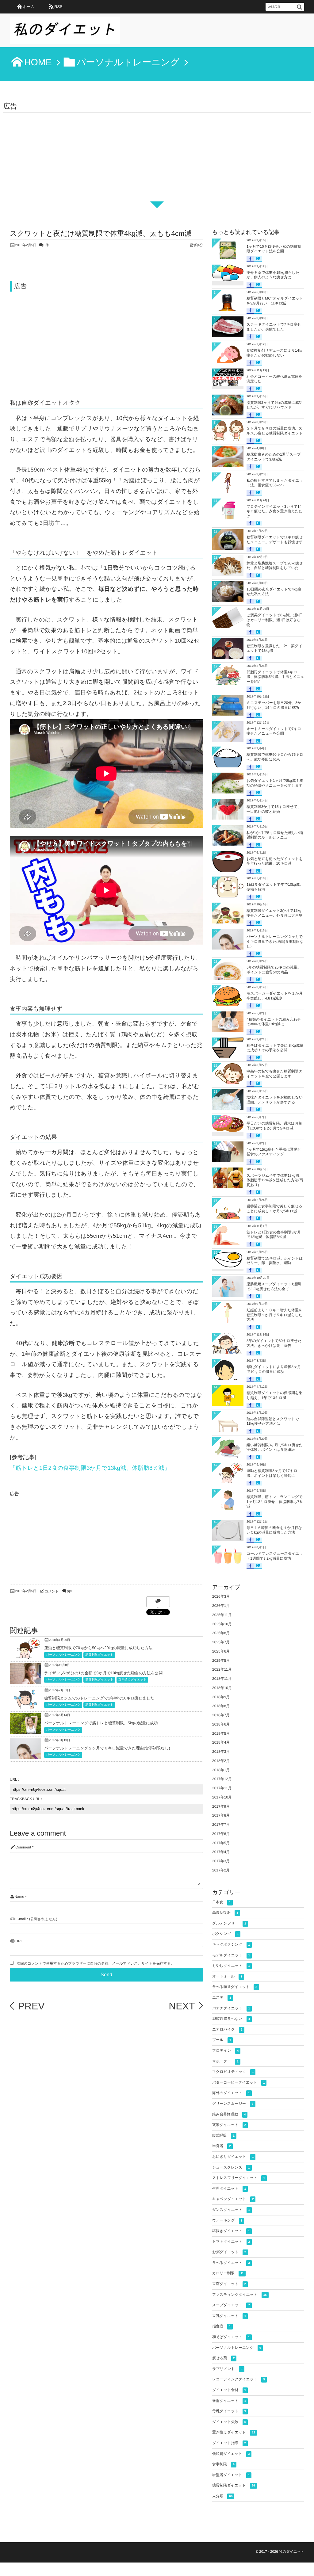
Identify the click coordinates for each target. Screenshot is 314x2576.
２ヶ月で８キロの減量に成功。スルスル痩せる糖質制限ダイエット (275, 431)
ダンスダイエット (231, 2210)
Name (19, 1897)
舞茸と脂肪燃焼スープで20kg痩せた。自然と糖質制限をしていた (275, 566)
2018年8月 (221, 1706)
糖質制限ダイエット (99, 1655)
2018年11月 (222, 1679)
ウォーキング (227, 2220)
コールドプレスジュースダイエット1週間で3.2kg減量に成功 (275, 1556)
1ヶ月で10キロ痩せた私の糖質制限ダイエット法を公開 (274, 249)
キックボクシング (231, 1944)
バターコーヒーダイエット (238, 2082)
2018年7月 (221, 1715)
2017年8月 (221, 1815)
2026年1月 (221, 1606)
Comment (23, 1847)
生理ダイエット (229, 2188)
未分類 (222, 2496)
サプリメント (227, 2369)
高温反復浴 (225, 1913)
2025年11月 (222, 1615)
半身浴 (222, 2146)
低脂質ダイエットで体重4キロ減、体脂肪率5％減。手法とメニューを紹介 (275, 677)
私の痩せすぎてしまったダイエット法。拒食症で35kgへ (275, 483)
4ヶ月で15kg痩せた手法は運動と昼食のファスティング (274, 1152)
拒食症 (222, 2326)
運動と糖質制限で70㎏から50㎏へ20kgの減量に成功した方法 (98, 1648)
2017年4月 (221, 1852)
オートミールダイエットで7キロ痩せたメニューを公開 (274, 731)
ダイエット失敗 (229, 2422)
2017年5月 (221, 1843)
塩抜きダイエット (231, 2231)
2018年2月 (221, 1761)
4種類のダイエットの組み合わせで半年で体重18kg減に (274, 1022)
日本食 (222, 1902)
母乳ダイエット (229, 2411)
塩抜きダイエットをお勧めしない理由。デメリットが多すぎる (275, 1100)
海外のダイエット (231, 2093)
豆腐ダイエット (229, 2284)
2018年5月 (221, 1733)
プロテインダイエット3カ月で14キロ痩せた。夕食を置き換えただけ (275, 511)
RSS (58, 7)
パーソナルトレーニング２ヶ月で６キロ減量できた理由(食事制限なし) (107, 1748)
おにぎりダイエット (233, 2157)
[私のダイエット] (65, 32)
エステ (222, 1997)
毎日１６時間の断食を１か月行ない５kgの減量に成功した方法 (274, 1530)
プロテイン (225, 2050)
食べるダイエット (231, 2263)
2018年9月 (221, 1697)
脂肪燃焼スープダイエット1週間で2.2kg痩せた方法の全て (274, 1286)
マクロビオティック (233, 2072)
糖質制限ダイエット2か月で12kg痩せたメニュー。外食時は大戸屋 (274, 913)
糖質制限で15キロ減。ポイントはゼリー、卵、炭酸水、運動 (275, 1261)
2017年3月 (221, 1861)
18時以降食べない (231, 2019)
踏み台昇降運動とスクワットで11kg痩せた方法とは (273, 1421)
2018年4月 (221, 1742)
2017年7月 (221, 1825)
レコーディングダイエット (239, 2379)
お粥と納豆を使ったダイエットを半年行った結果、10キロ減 (275, 861)
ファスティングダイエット (239, 2295)
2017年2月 (221, 1870)
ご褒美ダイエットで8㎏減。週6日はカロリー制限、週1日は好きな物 (275, 620)
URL (19, 1941)
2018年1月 (221, 1770)
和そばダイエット (231, 2337)
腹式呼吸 (223, 2135)
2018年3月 (221, 1752)
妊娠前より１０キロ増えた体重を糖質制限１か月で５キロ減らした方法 (274, 1315)
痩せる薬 (223, 2358)
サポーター (225, 2061)
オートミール (227, 1976)
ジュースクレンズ (231, 2167)
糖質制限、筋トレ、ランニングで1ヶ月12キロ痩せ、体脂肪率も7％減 (275, 1502)
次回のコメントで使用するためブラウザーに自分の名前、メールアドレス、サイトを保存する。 (95, 1964)
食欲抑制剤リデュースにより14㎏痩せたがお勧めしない (275, 353)
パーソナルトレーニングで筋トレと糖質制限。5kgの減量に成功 (101, 1723)
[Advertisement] (157, 159)
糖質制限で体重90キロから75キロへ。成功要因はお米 (275, 757)
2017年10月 (222, 1797)
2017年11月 (222, 1788)
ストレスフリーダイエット (239, 2178)
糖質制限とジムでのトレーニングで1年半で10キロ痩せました (99, 1698)
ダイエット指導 (229, 2443)
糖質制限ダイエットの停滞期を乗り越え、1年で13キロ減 (274, 1395)
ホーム (29, 7)
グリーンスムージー (233, 2104)
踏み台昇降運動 (229, 2114)
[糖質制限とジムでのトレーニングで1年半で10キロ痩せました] (25, 1707)
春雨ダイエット (229, 2401)
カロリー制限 (228, 2273)
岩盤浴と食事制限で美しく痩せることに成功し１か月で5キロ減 (274, 1209)
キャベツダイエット (233, 2199)
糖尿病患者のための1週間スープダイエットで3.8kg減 (274, 457)
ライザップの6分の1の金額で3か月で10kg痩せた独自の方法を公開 (103, 1673)
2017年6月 (221, 1834)
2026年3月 (221, 1596)
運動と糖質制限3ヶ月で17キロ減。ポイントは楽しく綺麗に (272, 1473)
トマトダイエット (231, 2242)
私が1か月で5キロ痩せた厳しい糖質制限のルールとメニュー (275, 835)
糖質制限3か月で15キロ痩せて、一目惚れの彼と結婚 (274, 809)
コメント (52, 1592)
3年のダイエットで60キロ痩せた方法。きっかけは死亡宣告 (274, 1343)
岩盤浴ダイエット (231, 2475)
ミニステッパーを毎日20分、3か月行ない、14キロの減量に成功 (274, 705)
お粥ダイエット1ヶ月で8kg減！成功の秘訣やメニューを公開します (275, 783)
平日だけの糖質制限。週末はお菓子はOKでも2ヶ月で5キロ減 (274, 1126)
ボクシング (225, 1934)
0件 (46, 245)
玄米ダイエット (229, 2125)
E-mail (20, 1919)
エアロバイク (227, 2029)
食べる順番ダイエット (235, 1987)
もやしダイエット (231, 1966)
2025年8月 (221, 1633)
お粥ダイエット (229, 2252)
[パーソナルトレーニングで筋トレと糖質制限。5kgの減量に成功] (25, 1730)
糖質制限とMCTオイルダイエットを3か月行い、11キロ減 (275, 301)
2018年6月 (221, 1724)
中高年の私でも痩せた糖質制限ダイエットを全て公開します (274, 1074)
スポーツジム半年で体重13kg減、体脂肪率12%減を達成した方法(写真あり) (275, 1180)
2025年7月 (221, 1642)
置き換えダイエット (132, 1680)
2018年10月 (222, 1688)
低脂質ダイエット (231, 2454)
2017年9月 (221, 1806)
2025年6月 (221, 1651)
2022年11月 (222, 1669)
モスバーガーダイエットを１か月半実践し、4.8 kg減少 (275, 996)
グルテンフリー (229, 1923)
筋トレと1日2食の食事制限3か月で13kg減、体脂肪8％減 (274, 1235)
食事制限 (223, 2464)
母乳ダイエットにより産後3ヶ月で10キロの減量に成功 (274, 1369)
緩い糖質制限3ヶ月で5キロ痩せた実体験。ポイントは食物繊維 (275, 1447)
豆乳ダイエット (229, 2316)
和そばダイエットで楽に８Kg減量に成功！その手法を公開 (275, 1048)
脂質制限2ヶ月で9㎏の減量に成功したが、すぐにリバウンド (274, 405)
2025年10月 (222, 1624)
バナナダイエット (231, 2008)
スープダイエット (231, 2305)
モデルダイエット (231, 1955)
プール (222, 2040)
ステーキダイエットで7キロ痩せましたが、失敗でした (274, 327)
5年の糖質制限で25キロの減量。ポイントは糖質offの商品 (274, 970)
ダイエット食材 (229, 2390)
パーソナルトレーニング (63, 1655)
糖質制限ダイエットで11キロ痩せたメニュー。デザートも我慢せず (275, 540)
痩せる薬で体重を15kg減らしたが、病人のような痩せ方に (273, 275)
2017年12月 (222, 1779)
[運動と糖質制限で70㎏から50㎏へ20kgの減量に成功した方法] (25, 1657)
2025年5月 (221, 1661)
